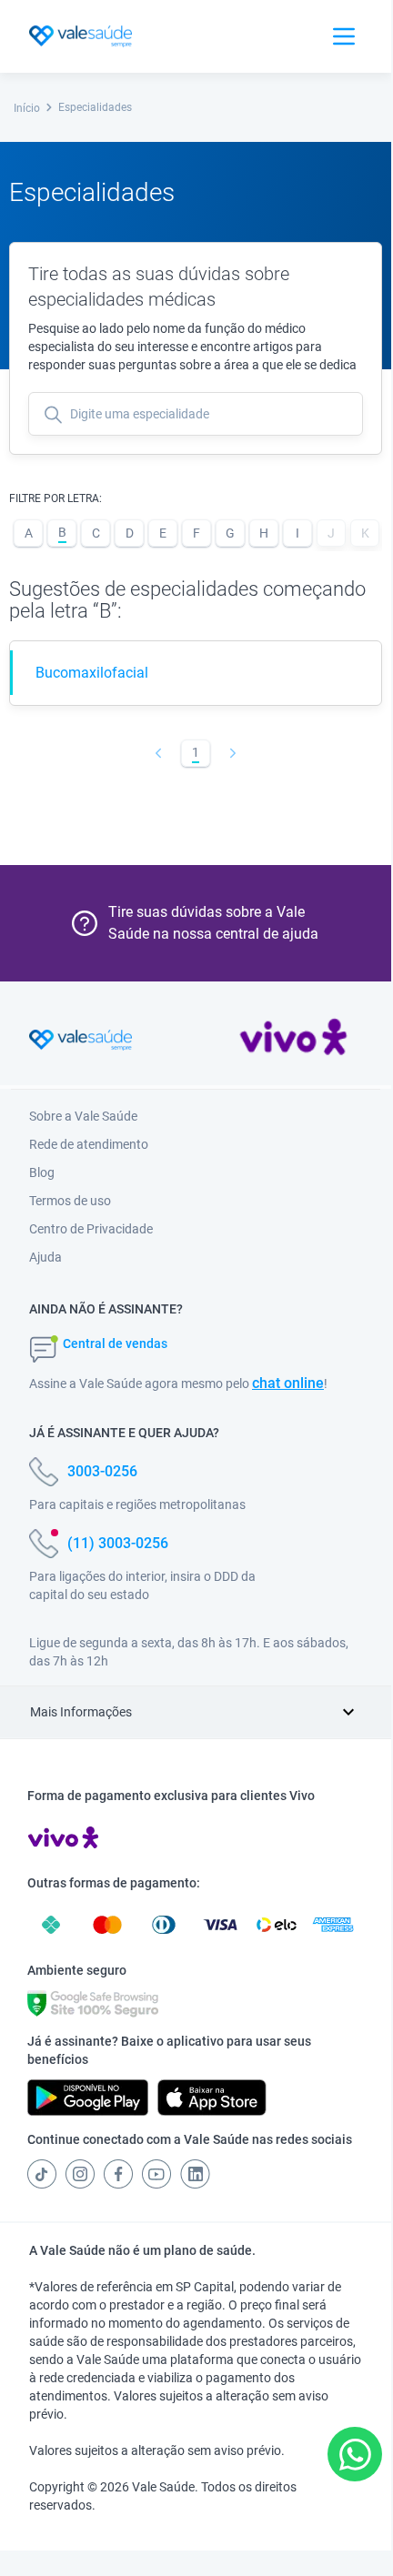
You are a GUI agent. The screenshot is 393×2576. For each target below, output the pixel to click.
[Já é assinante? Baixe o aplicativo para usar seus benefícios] (88, 2098)
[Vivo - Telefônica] (293, 1041)
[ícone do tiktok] (42, 2174)
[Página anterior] (159, 753)
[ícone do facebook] (118, 2174)
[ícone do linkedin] (195, 2174)
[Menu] (344, 36)
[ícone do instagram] (80, 2174)
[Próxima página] (233, 753)
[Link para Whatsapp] (355, 2455)
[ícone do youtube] (156, 2174)
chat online (288, 1383)
